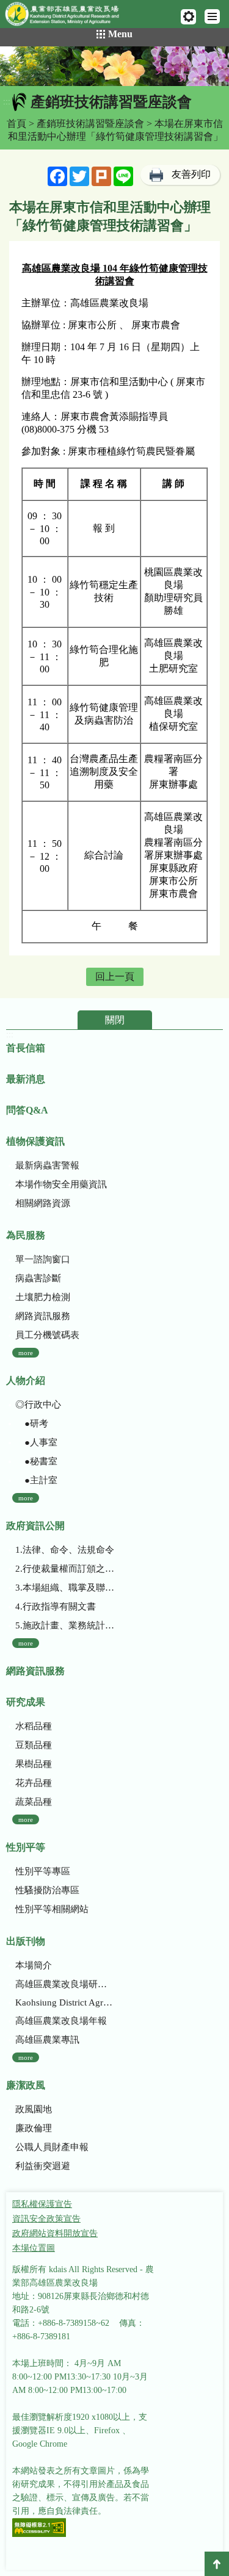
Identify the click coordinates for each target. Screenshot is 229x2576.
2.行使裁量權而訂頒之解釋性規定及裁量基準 (65, 1569)
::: (7, 102)
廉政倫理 (34, 2128)
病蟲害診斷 (38, 1278)
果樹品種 (34, 1764)
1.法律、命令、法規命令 (65, 1550)
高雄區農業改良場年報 (61, 2021)
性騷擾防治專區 (47, 1890)
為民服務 (26, 1235)
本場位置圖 (34, 2248)
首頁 (16, 124)
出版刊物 (26, 1941)
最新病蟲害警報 (47, 1165)
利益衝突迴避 (43, 2166)
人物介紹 (26, 1380)
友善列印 (191, 174)
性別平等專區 (43, 1871)
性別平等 (26, 1847)
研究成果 (26, 1702)
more (26, 1353)
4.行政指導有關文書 (56, 1606)
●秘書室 (36, 1461)
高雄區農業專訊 (47, 2040)
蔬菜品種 (34, 1802)
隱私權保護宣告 (42, 2204)
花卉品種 (34, 1783)
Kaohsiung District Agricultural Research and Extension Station (65, 2002)
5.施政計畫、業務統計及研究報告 (65, 1625)
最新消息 (26, 1079)
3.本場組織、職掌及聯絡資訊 (65, 1588)
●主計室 (36, 1480)
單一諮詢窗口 (43, 1259)
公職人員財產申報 (52, 2147)
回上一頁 (115, 977)
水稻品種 (34, 1726)
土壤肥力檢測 (43, 1297)
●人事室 (36, 1442)
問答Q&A (27, 1110)
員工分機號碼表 (47, 1335)
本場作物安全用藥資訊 (61, 1184)
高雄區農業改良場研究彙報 (65, 1984)
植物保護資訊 (35, 1141)
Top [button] (217, 2564)
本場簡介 (34, 1965)
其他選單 (188, 17)
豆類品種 (34, 1745)
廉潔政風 (26, 2085)
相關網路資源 (43, 1203)
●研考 (32, 1423)
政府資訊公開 (35, 1526)
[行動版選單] (212, 16)
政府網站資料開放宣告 (55, 2233)
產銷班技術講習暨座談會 (90, 124)
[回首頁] (67, 16)
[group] (114, 66)
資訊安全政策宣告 (46, 2219)
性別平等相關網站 (52, 1909)
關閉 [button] (115, 1020)
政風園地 (34, 2109)
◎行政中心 (38, 1405)
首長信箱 (26, 1048)
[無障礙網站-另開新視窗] (39, 2529)
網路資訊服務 (43, 1316)
